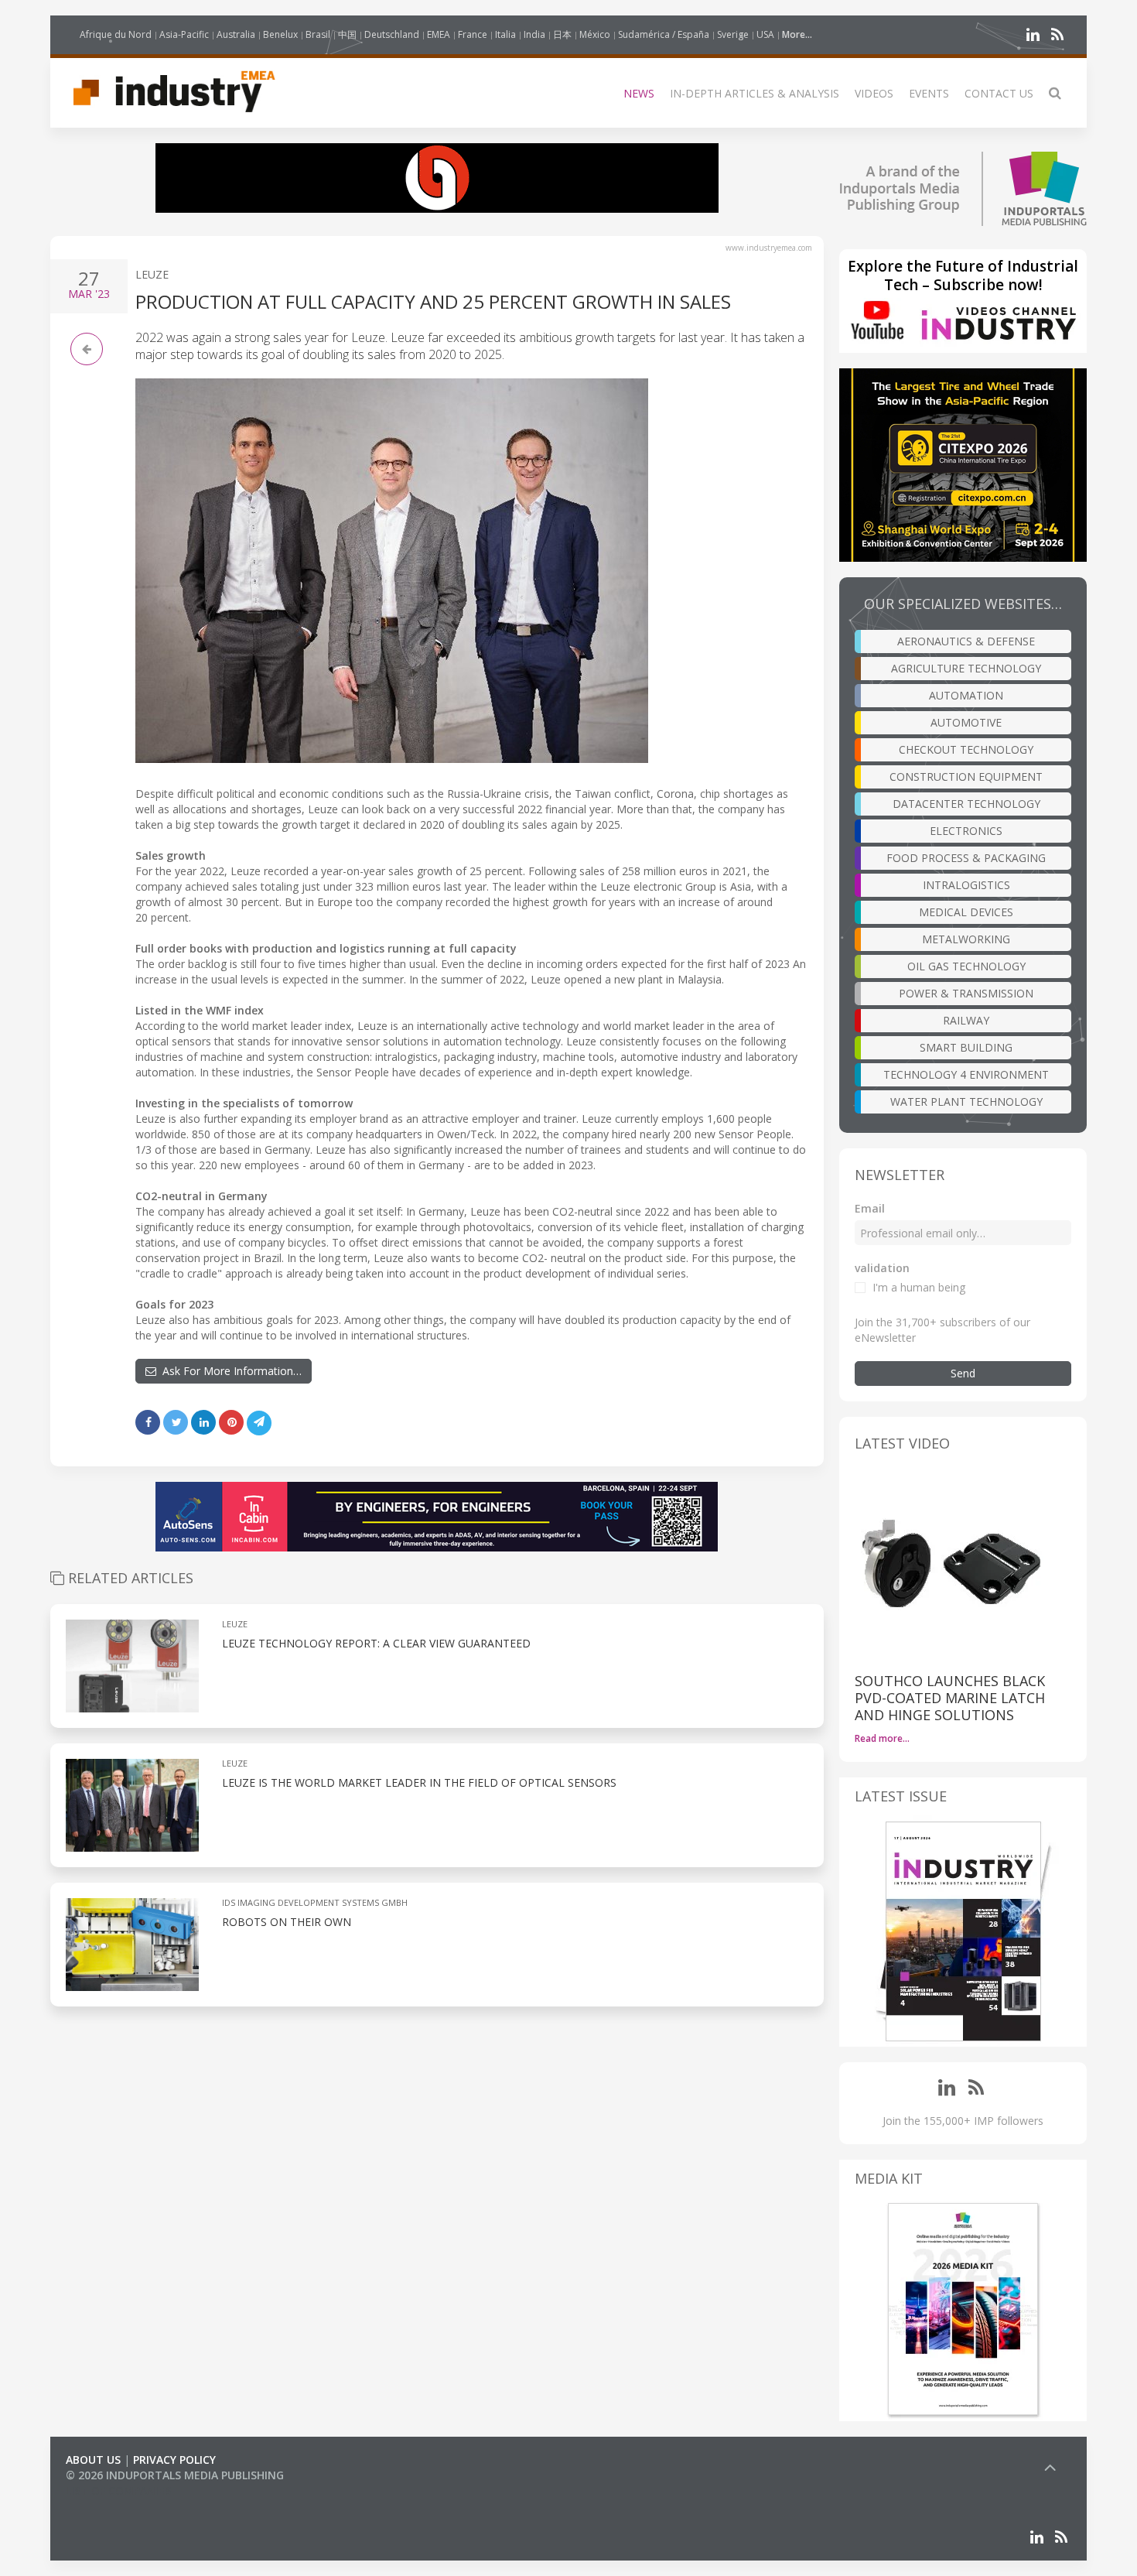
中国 (347, 34)
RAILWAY (966, 1020)
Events (929, 93)
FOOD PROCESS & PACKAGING (966, 858)
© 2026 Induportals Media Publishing (175, 2475)
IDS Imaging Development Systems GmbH (315, 1902)
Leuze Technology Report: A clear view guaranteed (376, 1643)
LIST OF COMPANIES (118, 2490)
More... (797, 34)
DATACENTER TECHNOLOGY (966, 804)
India (534, 34)
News (639, 93)
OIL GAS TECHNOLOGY (966, 966)
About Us (93, 2460)
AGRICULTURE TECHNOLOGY (966, 668)
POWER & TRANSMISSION (966, 993)
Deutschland (392, 34)
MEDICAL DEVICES (966, 912)
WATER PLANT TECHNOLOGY (966, 1102)
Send (963, 1373)
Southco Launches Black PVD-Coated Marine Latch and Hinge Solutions (950, 1698)
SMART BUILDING (966, 1047)
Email (870, 1208)
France (473, 34)
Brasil (318, 34)
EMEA (439, 34)
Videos (874, 93)
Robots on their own (287, 1922)
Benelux (280, 34)
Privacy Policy (174, 2460)
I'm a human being (919, 1287)
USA (765, 34)
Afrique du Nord (116, 34)
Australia (236, 34)
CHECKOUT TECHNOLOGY (966, 749)
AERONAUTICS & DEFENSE (966, 641)
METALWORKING (966, 939)
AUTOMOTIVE (966, 722)
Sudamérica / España (664, 34)
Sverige (733, 34)
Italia (505, 34)
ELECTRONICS (966, 831)
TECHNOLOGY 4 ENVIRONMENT (966, 1074)
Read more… (882, 1738)
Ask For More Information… (229, 1371)
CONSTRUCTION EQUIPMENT (966, 777)
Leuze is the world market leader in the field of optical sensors (419, 1782)
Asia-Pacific (184, 34)
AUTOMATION (966, 695)
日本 (562, 34)
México (595, 34)
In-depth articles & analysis (755, 93)
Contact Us (999, 93)
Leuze (152, 274)
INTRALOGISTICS (966, 885)
